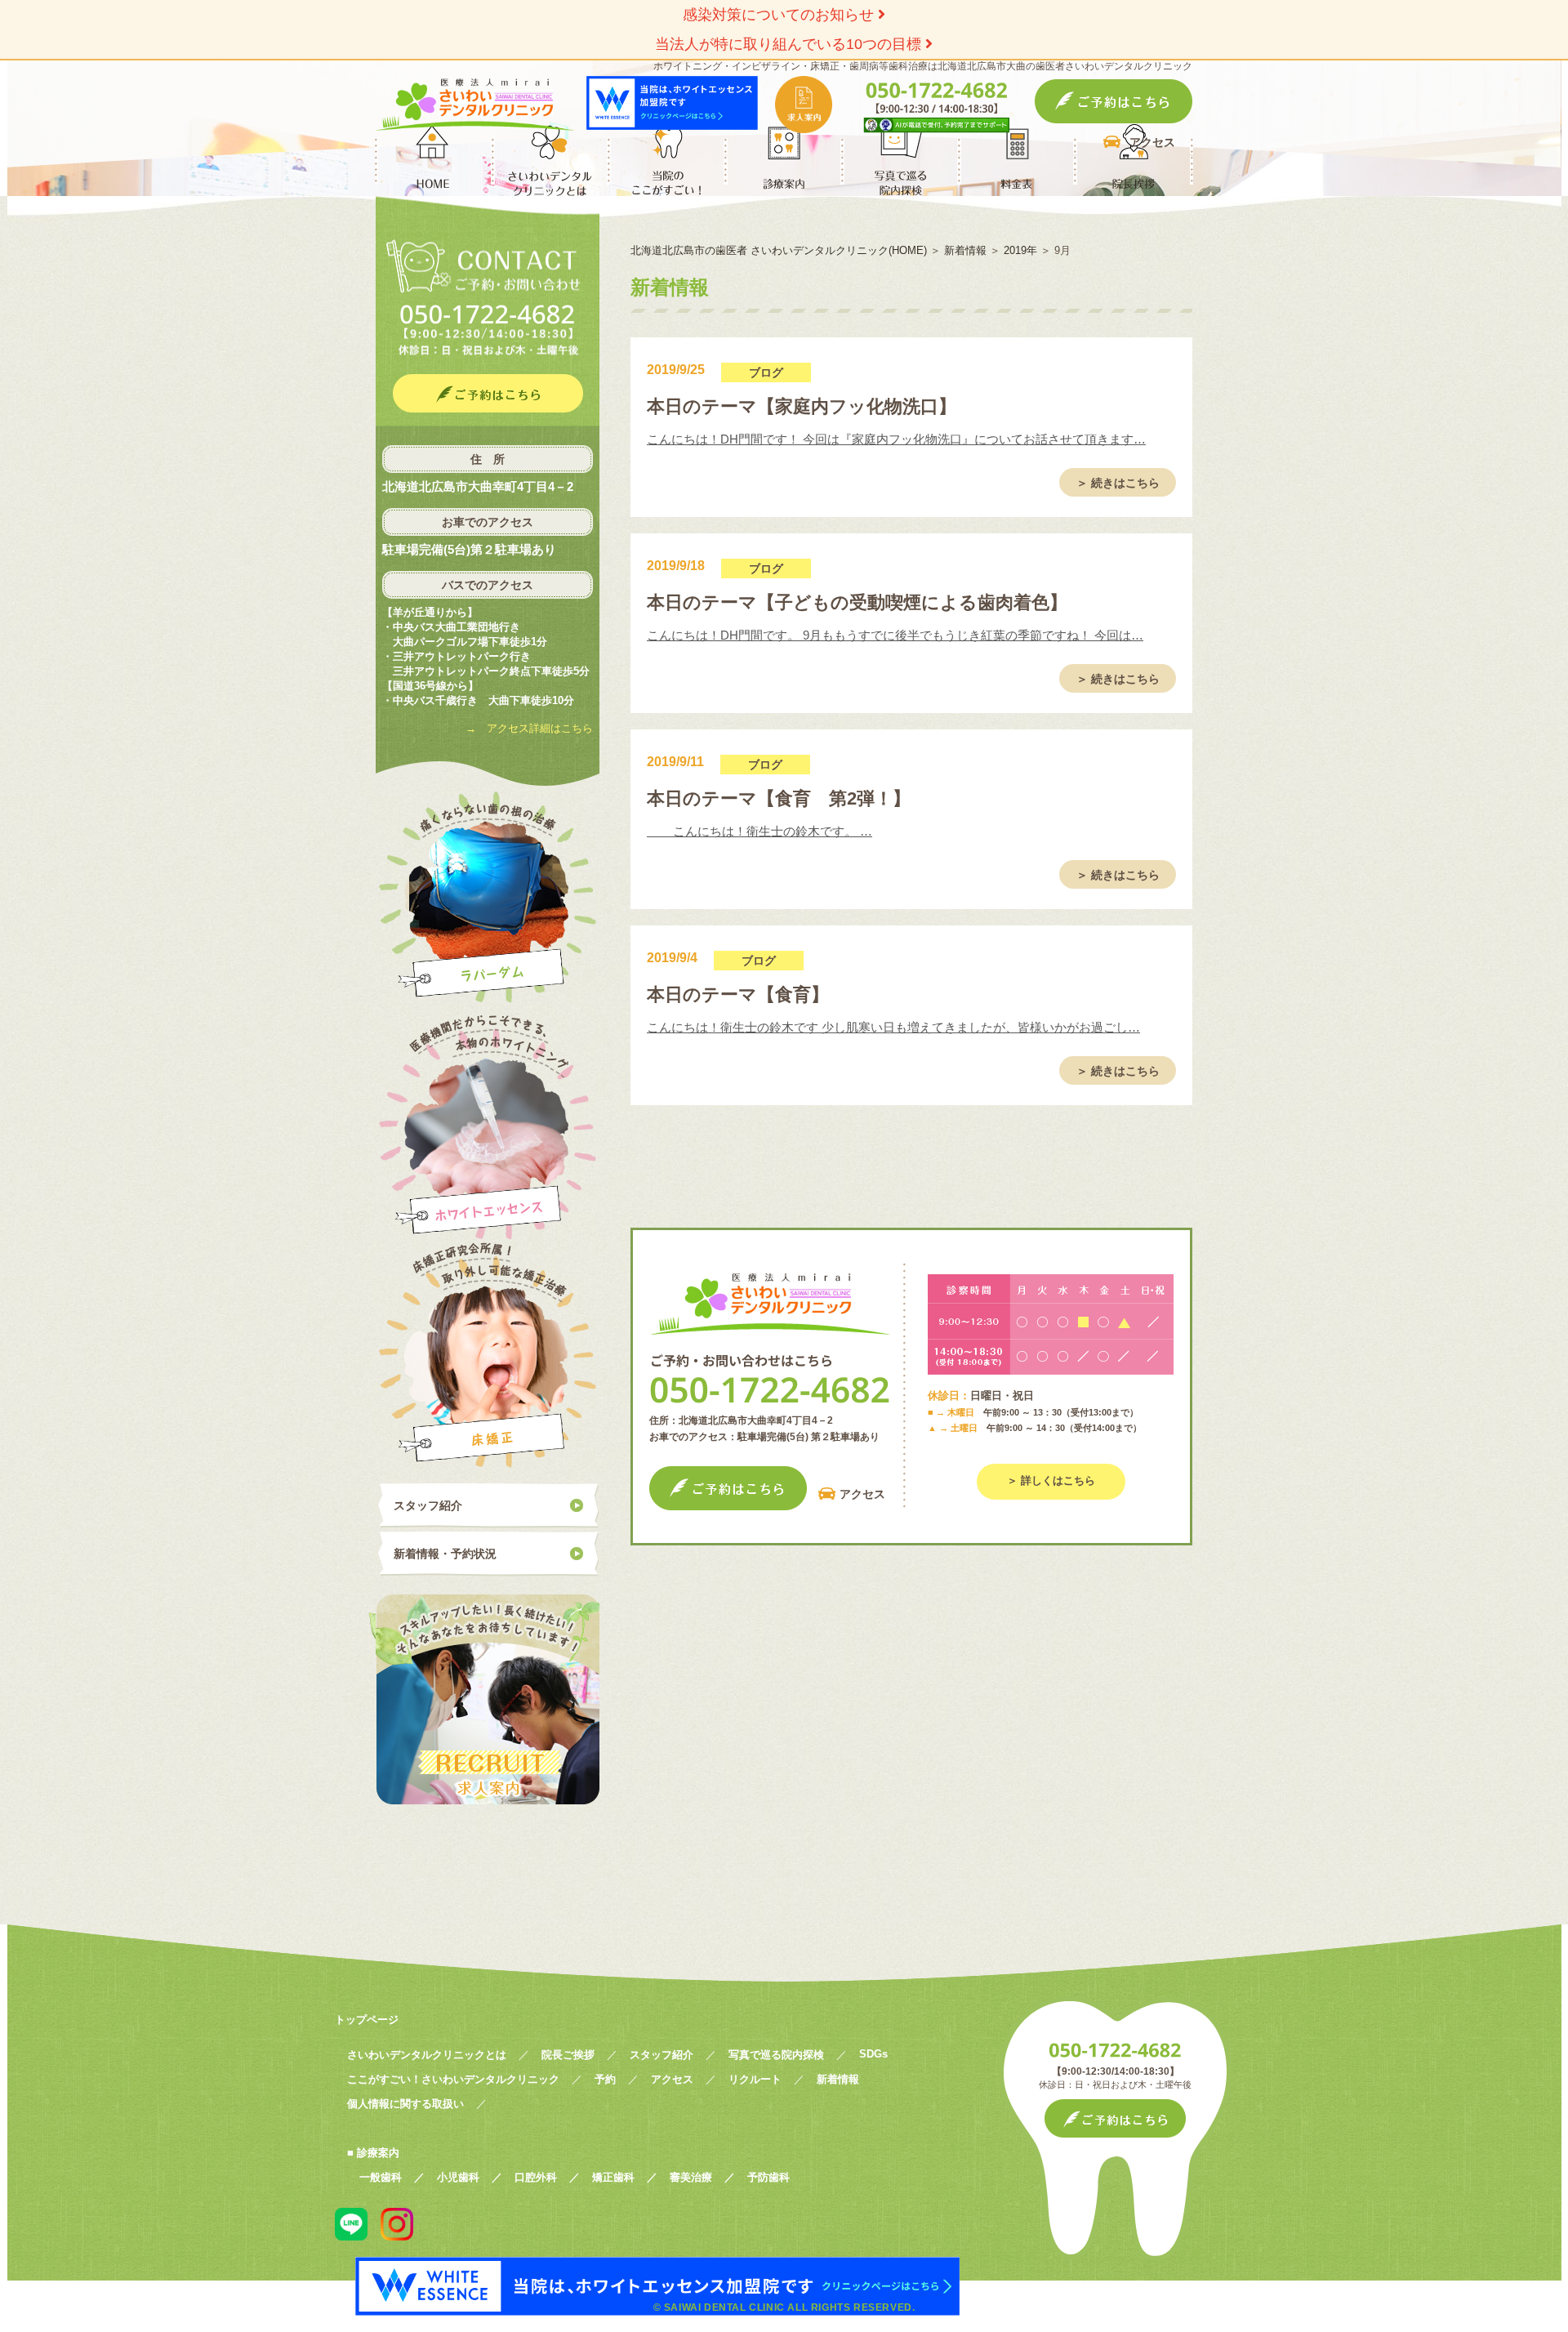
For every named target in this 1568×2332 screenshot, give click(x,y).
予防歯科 (768, 2177)
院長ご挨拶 (568, 2055)
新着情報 (838, 2079)
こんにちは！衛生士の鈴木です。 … (759, 831)
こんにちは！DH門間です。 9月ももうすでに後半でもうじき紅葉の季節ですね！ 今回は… (895, 635)
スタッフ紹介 (428, 1505)
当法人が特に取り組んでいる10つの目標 (790, 44)
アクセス (1152, 142)
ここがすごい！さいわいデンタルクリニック (453, 2079)
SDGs (873, 2054)
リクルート (755, 2079)
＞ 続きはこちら (1118, 483)
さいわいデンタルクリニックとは (427, 2055)
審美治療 (691, 2177)
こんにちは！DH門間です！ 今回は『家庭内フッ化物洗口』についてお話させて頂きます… (896, 439)
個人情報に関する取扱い (405, 2104)
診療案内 (378, 2153)
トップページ (367, 2020)
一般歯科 (381, 2177)
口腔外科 (536, 2177)
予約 (605, 2079)
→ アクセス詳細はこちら (529, 728)
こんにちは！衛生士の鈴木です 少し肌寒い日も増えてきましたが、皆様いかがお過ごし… (893, 1027)
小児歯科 (458, 2177)
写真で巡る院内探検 (776, 2055)
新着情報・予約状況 (445, 1554)
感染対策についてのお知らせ (780, 15)
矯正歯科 (613, 2177)
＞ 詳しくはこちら (1051, 1480)
